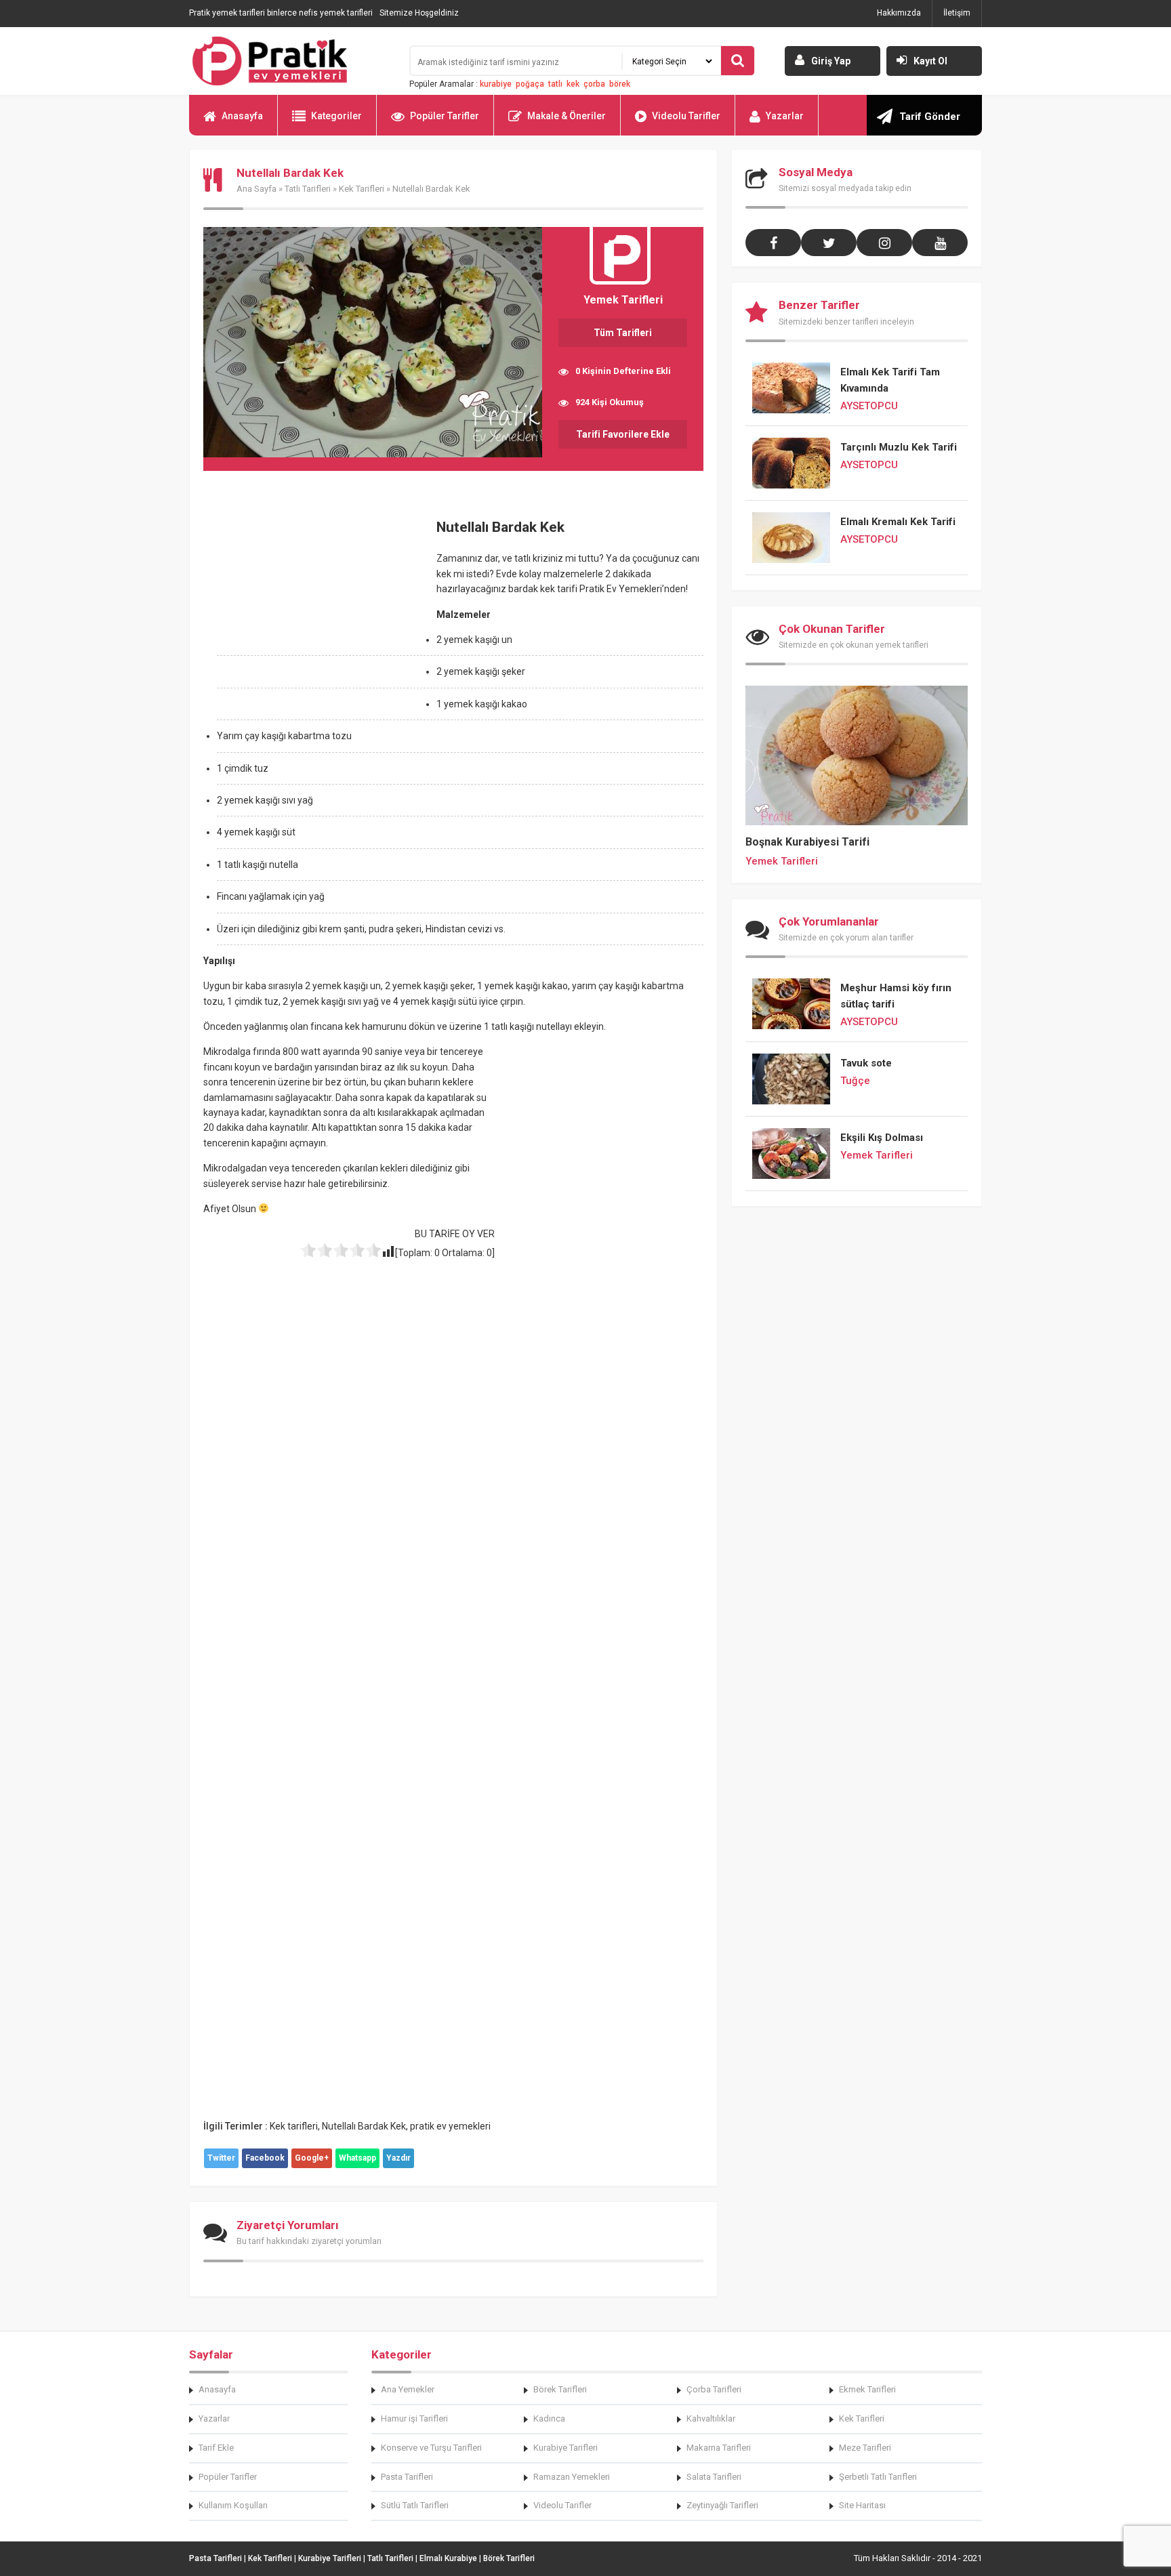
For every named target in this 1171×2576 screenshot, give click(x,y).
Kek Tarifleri (362, 189)
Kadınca (549, 2418)
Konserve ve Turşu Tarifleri (431, 2448)
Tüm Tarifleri (623, 333)
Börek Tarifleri (560, 2389)
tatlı (555, 84)
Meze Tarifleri (865, 2448)
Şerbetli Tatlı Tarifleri (878, 2477)
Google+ (312, 2158)
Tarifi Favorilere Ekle (623, 434)
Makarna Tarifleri (719, 2448)
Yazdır (398, 2158)
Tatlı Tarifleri (308, 189)
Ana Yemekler (408, 2389)
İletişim (957, 13)
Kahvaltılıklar (711, 2418)
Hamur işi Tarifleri (414, 2418)
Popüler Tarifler (445, 116)
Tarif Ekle (216, 2448)
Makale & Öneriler (567, 116)
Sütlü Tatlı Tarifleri (415, 2505)
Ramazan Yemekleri (572, 2477)
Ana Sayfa (256, 189)
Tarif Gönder (930, 117)
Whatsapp (357, 2158)
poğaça (530, 84)
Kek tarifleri (294, 2126)
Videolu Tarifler (686, 116)
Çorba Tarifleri (714, 2389)
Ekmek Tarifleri (867, 2389)
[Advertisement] (317, 605)
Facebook (265, 2158)
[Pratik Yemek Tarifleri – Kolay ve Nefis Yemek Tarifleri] (291, 61)
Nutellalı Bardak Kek (364, 2126)
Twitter (221, 2158)
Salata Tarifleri (714, 2477)
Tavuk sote (866, 1063)
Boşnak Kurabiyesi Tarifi (807, 842)
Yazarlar (785, 116)
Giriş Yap (831, 61)
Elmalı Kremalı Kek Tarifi (898, 522)
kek (573, 84)
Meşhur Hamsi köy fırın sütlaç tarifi (896, 996)
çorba (594, 84)
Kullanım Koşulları (233, 2505)
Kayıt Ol (930, 61)
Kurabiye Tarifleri (566, 2448)
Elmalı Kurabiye (448, 2558)
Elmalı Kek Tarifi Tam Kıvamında (890, 380)
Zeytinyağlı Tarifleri (722, 2505)
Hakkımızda (899, 13)
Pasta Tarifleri (407, 2477)
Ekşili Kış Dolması (882, 1138)
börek (620, 84)
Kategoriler (336, 116)
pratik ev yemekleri (450, 2126)
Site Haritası (862, 2505)
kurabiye (496, 84)
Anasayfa (242, 116)
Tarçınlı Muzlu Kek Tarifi (899, 447)
